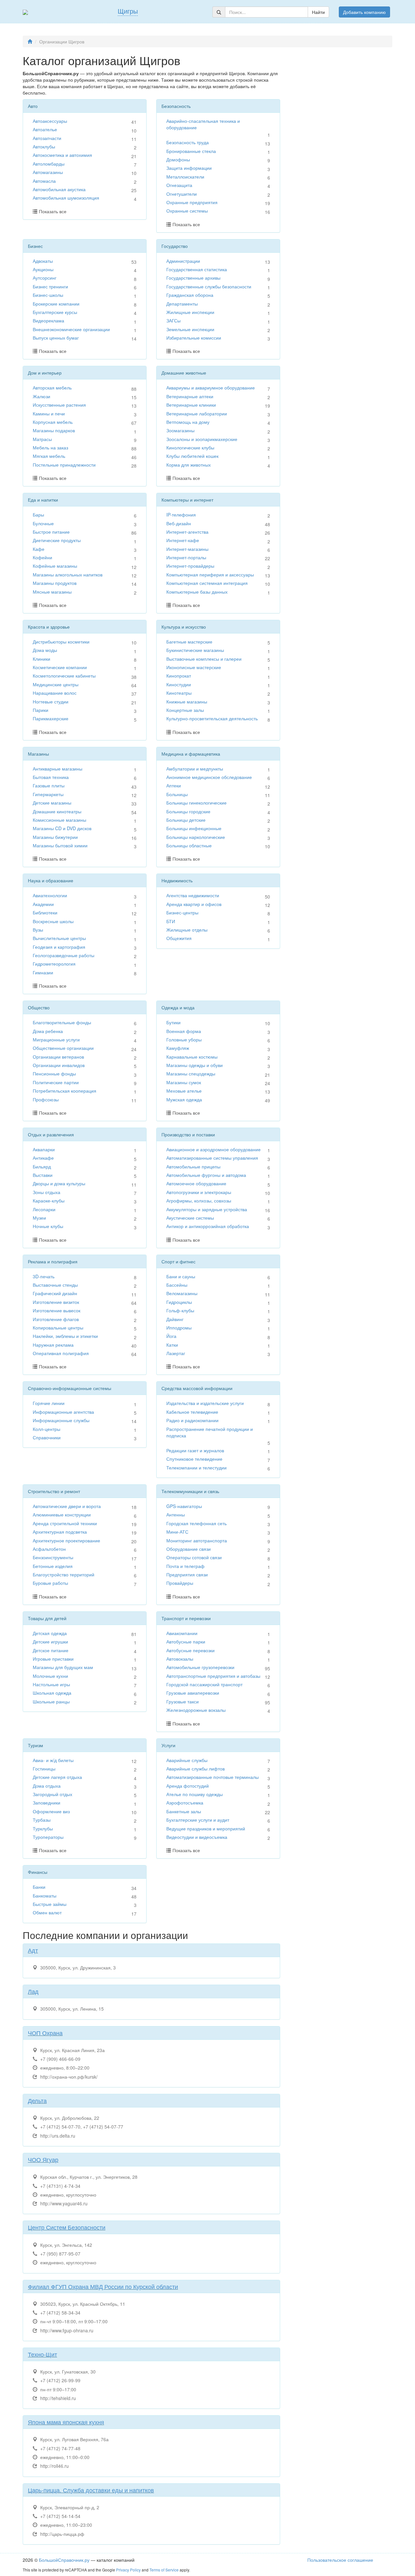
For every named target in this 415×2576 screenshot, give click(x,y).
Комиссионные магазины (59, 820)
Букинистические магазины (195, 650)
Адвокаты (43, 261)
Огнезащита (179, 185)
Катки (172, 1345)
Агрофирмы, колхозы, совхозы (199, 1201)
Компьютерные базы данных (197, 592)
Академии (43, 904)
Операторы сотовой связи (194, 1557)
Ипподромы (179, 1328)
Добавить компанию (364, 12)
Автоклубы (44, 146)
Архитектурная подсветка (60, 1532)
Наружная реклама (53, 1345)
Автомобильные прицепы (193, 1166)
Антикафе (43, 1158)
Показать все (53, 211)
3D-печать (44, 1276)
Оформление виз (51, 1811)
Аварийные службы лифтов (196, 1769)
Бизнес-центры (182, 912)
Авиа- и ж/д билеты (53, 1760)
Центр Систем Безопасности (67, 2227)
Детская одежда (50, 1633)
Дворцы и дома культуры (59, 1183)
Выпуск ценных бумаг (56, 338)
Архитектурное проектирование (66, 1540)
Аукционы (43, 269)
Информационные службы (61, 1420)
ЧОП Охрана (45, 2033)
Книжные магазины (187, 702)
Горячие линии (49, 1403)
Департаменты (182, 304)
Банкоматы (45, 1896)
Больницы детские (186, 820)
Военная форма (184, 1031)
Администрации (183, 261)
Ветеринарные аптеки (190, 396)
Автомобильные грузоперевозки (200, 1667)
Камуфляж (178, 1048)
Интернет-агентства (187, 532)
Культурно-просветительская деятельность (212, 718)
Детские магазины (52, 803)
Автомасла (44, 181)
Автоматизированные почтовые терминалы (213, 1777)
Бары (38, 515)
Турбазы (42, 1820)
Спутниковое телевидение (194, 1459)
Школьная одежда (52, 1693)
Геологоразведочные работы (64, 955)
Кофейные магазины (55, 566)
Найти (318, 12)
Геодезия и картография (59, 947)
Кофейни (42, 557)
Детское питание (51, 1650)
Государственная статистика (197, 269)
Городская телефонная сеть (196, 1523)
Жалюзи (41, 396)
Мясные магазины (52, 592)
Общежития (179, 938)
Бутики (173, 1022)
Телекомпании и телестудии (196, 1468)
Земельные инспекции (190, 329)
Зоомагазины (180, 430)
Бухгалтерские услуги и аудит (198, 1820)
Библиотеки (45, 912)
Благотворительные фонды (62, 1022)
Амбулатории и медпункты (195, 769)
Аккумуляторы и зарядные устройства (207, 1209)
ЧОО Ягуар (43, 2159)
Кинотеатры (179, 693)
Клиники (41, 659)
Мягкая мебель (49, 456)
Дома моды (45, 650)
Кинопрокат (179, 676)
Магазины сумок (184, 1082)
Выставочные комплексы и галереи (204, 659)
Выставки (43, 1175)
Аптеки (174, 785)
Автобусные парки (186, 1642)
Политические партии (56, 1082)
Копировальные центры (58, 1328)
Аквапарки (44, 1149)
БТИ (171, 921)
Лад (33, 1991)
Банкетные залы (184, 1811)
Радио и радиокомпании (192, 1420)
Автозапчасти (47, 138)
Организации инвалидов (59, 1065)
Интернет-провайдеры (190, 566)
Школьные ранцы (51, 1701)
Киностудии (179, 684)
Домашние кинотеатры (57, 811)
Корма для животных (189, 465)
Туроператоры (48, 1837)
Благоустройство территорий (64, 1574)
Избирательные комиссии (194, 338)
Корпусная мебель (53, 422)
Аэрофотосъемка (185, 1803)
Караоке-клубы (49, 1201)
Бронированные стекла (191, 151)
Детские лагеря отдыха (57, 1777)
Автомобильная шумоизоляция (66, 198)
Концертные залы (185, 710)
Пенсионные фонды (54, 1073)
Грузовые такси (183, 1701)
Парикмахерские (51, 718)
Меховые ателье (184, 1091)
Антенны (176, 1514)
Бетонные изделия (53, 1566)
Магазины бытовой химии (60, 845)
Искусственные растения (59, 405)
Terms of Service (164, 2570)
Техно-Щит (42, 2354)
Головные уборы (184, 1039)
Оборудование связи (189, 1549)
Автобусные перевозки (190, 1650)
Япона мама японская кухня (66, 2422)
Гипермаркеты (48, 794)
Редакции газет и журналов (195, 1450)
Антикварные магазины (58, 769)
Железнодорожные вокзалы (196, 1710)
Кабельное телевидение (192, 1412)
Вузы (38, 930)
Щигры (128, 11)
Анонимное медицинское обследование (209, 777)
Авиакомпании (182, 1633)
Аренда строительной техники (65, 1523)
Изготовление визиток (56, 1302)
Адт (33, 1950)
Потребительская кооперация (65, 1091)
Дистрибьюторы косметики (61, 642)
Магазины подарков (54, 430)
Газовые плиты (49, 785)
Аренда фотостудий (188, 1786)
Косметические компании (60, 667)
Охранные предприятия (192, 202)
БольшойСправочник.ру (64, 2560)
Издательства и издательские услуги (205, 1403)
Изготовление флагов (56, 1319)
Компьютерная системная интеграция (207, 583)
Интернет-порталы (186, 557)
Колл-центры (47, 1429)
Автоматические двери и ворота (67, 1506)
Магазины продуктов (55, 583)
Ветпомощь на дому (188, 422)
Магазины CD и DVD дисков (62, 828)
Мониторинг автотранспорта (197, 1540)
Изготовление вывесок (57, 1310)
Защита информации (189, 168)
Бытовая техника (51, 777)
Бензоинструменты (53, 1557)
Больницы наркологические (196, 837)
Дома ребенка (48, 1031)
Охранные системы (187, 211)
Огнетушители (182, 194)
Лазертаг (176, 1353)
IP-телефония (181, 515)
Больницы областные (189, 845)
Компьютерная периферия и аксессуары (210, 574)
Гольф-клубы (180, 1310)
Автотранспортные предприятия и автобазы (213, 1676)
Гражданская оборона (190, 295)
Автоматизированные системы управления (212, 1158)
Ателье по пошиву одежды (195, 1794)
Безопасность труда (188, 142)
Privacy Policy (128, 2570)
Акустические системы (190, 1218)
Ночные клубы (48, 1226)
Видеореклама (48, 320)
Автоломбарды (49, 164)
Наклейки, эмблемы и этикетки (65, 1336)
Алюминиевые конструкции (62, 1514)
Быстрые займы (50, 1904)
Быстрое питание (51, 532)
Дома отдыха (47, 1786)
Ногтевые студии (51, 702)
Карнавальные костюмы (192, 1057)
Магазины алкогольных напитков (68, 574)
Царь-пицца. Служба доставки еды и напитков (91, 2490)
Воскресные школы (53, 921)
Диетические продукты (57, 540)
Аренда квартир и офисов (194, 904)
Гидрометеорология (54, 964)
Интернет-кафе (183, 540)
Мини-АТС (177, 1532)
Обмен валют (47, 1912)
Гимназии (43, 972)
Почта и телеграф (185, 1566)
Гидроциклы (179, 1302)
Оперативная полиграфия (61, 1353)
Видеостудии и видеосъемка (197, 1837)
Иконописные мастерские (194, 667)
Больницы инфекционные (194, 828)
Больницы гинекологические (196, 803)
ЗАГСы (173, 320)
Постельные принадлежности (64, 465)
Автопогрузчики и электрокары (199, 1192)
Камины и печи (49, 413)
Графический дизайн (55, 1293)
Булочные (43, 523)
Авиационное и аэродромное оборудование (213, 1149)
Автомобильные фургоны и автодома (206, 1175)
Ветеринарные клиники (191, 405)
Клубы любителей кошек (192, 456)
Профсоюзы (46, 1099)
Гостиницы (44, 1769)
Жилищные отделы (187, 930)
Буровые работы (50, 1583)
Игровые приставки (53, 1659)
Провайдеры (180, 1583)
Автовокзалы (180, 1659)
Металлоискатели (185, 177)
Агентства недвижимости (193, 895)
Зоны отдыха (47, 1192)
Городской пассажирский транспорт (204, 1684)
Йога (171, 1336)
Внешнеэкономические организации (71, 329)
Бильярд (42, 1166)
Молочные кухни (50, 1676)
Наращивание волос (55, 693)
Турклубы (43, 1828)
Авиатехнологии (50, 895)
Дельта (37, 2100)
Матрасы (42, 439)
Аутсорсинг (45, 278)
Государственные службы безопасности (209, 286)
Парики (41, 710)
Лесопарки (44, 1209)
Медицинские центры (56, 684)
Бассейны (177, 1285)
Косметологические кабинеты (64, 676)
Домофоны (178, 159)
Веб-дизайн (179, 523)
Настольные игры (51, 1684)
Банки (39, 1887)
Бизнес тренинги (50, 286)
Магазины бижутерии (55, 837)
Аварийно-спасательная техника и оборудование (203, 124)
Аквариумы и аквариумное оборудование (211, 388)
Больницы (177, 794)
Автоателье (45, 129)
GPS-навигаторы (184, 1506)
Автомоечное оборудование (196, 1183)
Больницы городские (188, 811)
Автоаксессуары (50, 121)
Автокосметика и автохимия (62, 155)
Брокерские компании (56, 304)
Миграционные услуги (56, 1039)
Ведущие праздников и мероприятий (206, 1828)
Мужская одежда (184, 1099)
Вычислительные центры (59, 938)
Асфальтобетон (49, 1549)
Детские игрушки (50, 1642)
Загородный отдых (53, 1794)
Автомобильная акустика (59, 189)
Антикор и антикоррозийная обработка (208, 1226)
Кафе (39, 549)
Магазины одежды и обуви (195, 1065)
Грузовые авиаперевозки (193, 1693)
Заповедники (47, 1803)
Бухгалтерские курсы (55, 312)
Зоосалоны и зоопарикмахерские (202, 439)
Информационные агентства (63, 1412)
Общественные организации (63, 1048)
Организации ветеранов (58, 1057)
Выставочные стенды (55, 1285)
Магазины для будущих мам (63, 1667)
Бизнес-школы (48, 295)
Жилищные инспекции (190, 312)
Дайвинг (175, 1319)
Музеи (39, 1218)
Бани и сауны (181, 1276)
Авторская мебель (52, 388)
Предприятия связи (187, 1574)
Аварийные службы (187, 1760)
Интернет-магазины (187, 549)
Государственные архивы (193, 278)
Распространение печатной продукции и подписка (210, 1432)
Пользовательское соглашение (340, 2560)
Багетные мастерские (189, 642)
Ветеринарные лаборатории (197, 413)
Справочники (47, 1437)
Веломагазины (182, 1293)
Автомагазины (48, 172)
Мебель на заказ (50, 447)
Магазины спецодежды (191, 1073)
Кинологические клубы (190, 447)
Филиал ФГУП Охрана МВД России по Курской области (103, 2286)
